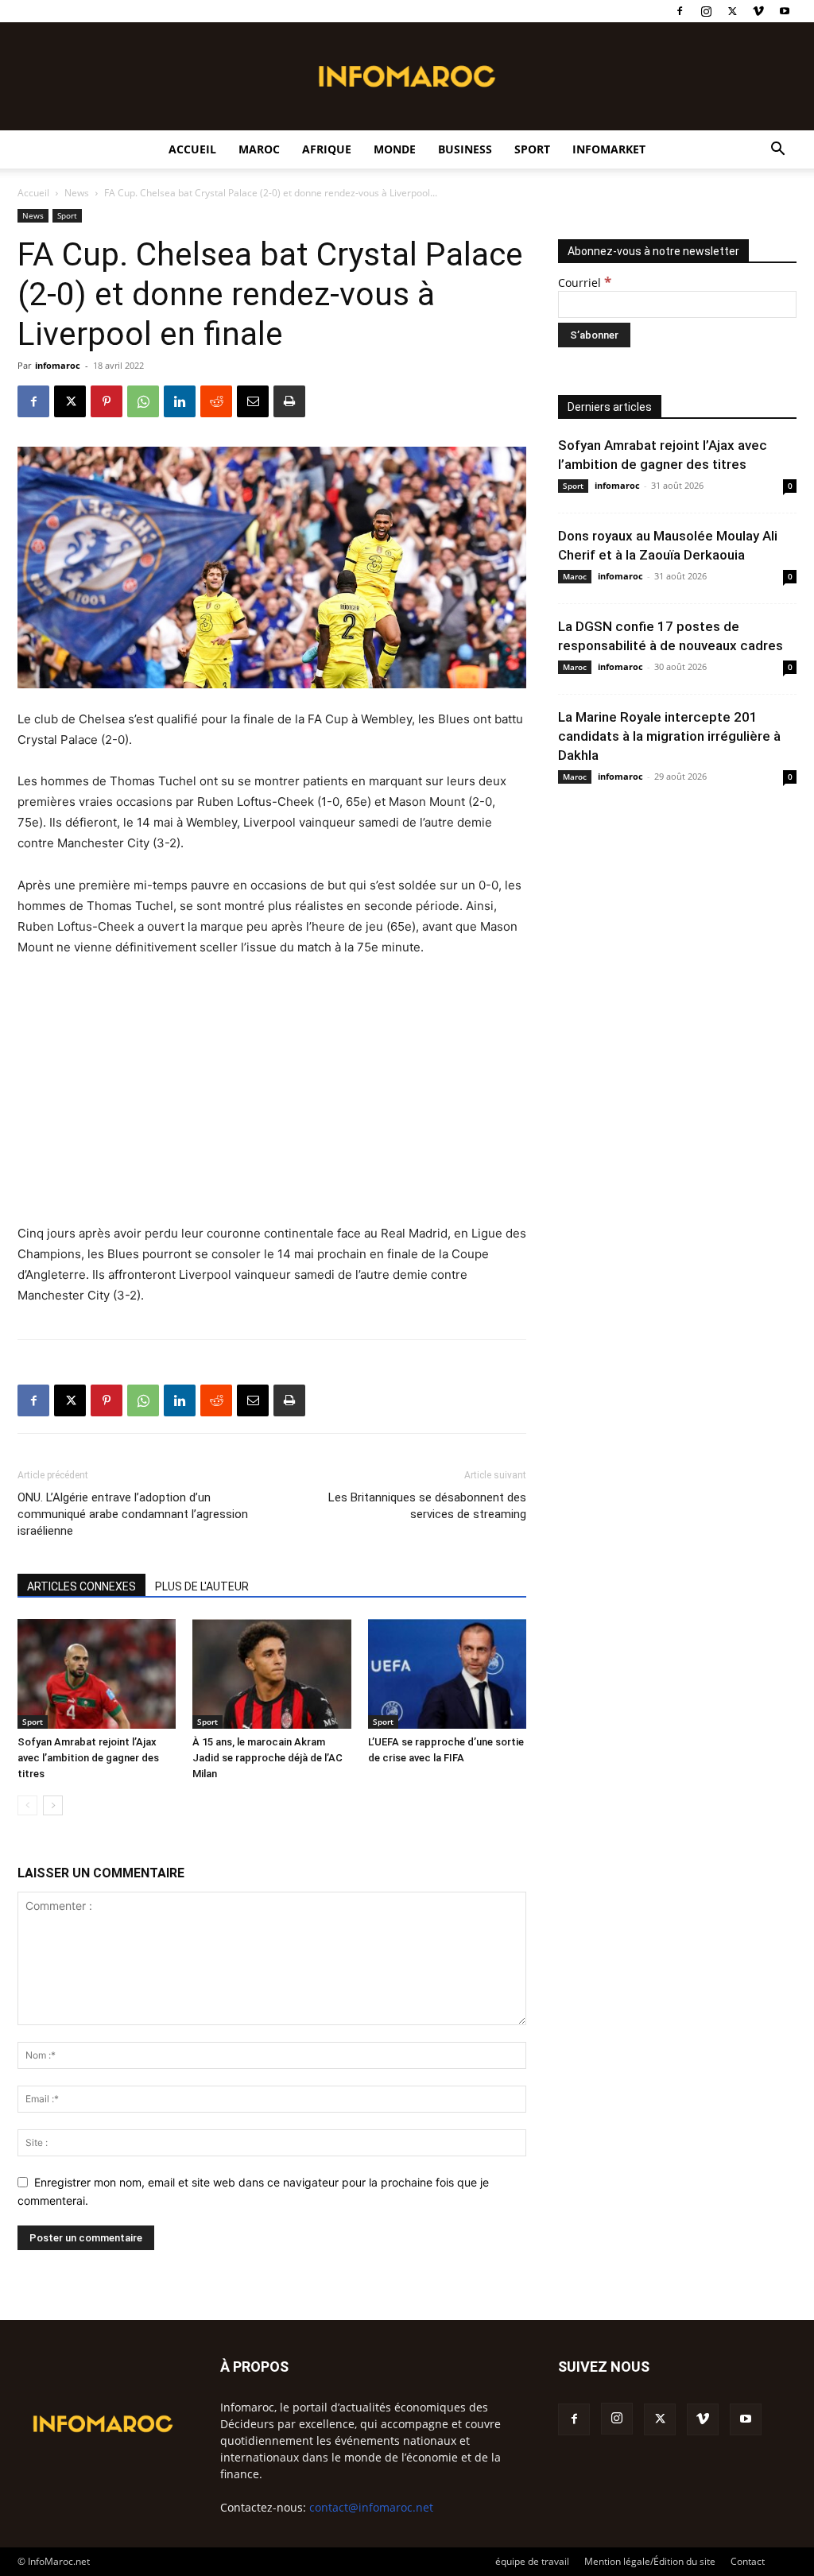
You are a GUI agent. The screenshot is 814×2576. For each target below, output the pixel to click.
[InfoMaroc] (407, 76)
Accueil (192, 149)
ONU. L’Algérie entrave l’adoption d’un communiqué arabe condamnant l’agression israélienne (133, 1514)
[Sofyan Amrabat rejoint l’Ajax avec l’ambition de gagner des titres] (97, 1673)
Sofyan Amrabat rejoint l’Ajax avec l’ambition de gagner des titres (88, 1758)
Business (465, 149)
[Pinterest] (107, 401)
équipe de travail (532, 2561)
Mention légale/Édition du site (650, 2561)
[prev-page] (27, 1805)
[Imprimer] (289, 401)
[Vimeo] (758, 11)
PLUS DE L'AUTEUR (202, 1586)
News (77, 193)
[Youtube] (785, 11)
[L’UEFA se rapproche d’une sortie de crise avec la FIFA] (447, 1673)
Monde (395, 149)
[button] (777, 151)
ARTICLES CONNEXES (81, 1586)
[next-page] (53, 1805)
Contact (748, 2561)
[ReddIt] (216, 401)
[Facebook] (680, 11)
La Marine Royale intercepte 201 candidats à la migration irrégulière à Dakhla (669, 736)
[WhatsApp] (143, 401)
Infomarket (609, 149)
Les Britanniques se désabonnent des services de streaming (427, 1506)
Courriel (585, 283)
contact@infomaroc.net (371, 2507)
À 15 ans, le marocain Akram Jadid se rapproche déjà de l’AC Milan (267, 1758)
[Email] (253, 401)
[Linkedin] (180, 401)
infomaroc (58, 365)
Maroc (259, 149)
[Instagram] (706, 11)
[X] (732, 11)
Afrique (327, 149)
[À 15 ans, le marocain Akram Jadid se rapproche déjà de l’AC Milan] (271, 1673)
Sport (532, 149)
